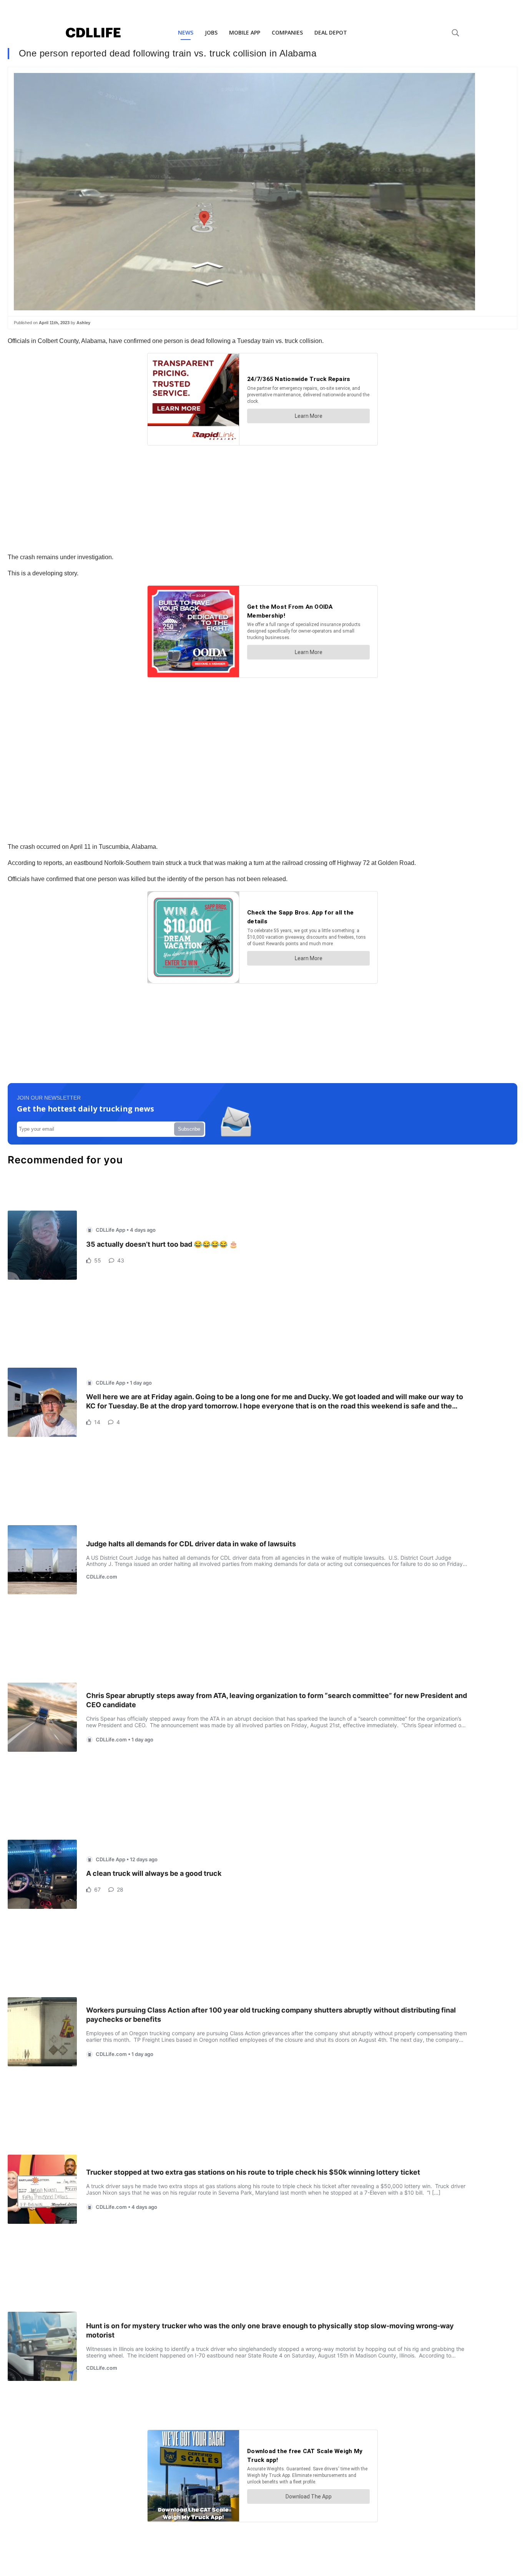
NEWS (186, 32)
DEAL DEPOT (331, 32)
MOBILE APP (245, 32)
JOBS (211, 32)
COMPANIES (287, 32)
